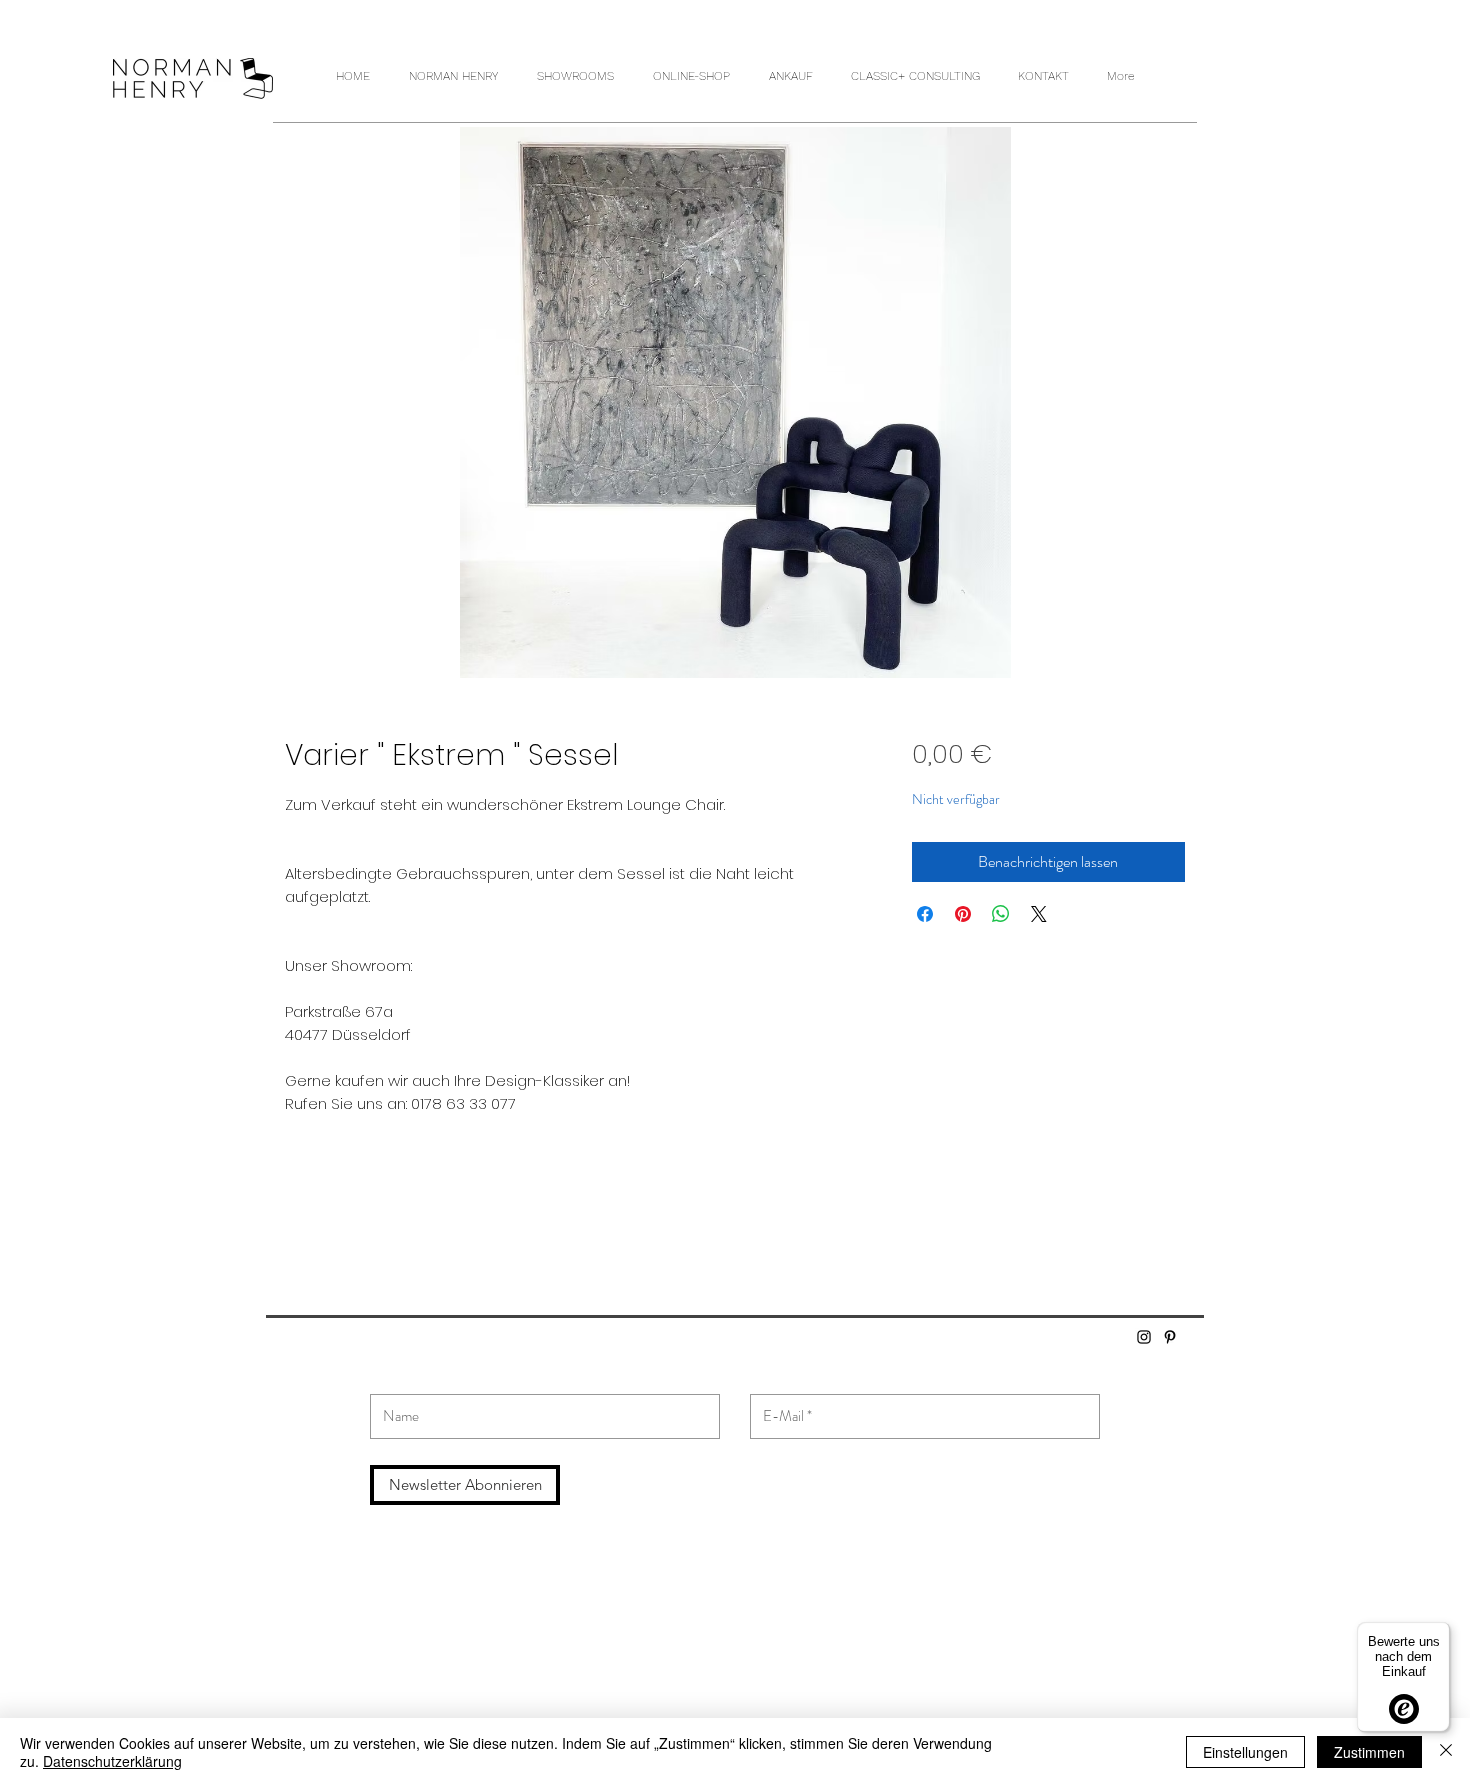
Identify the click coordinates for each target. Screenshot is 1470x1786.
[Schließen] (1446, 1752)
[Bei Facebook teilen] (925, 914)
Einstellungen (1245, 1752)
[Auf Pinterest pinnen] (963, 914)
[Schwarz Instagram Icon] (1144, 1337)
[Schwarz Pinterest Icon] (1170, 1337)
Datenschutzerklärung (112, 1761)
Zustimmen (1369, 1752)
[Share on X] (1039, 914)
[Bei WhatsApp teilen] (1001, 914)
